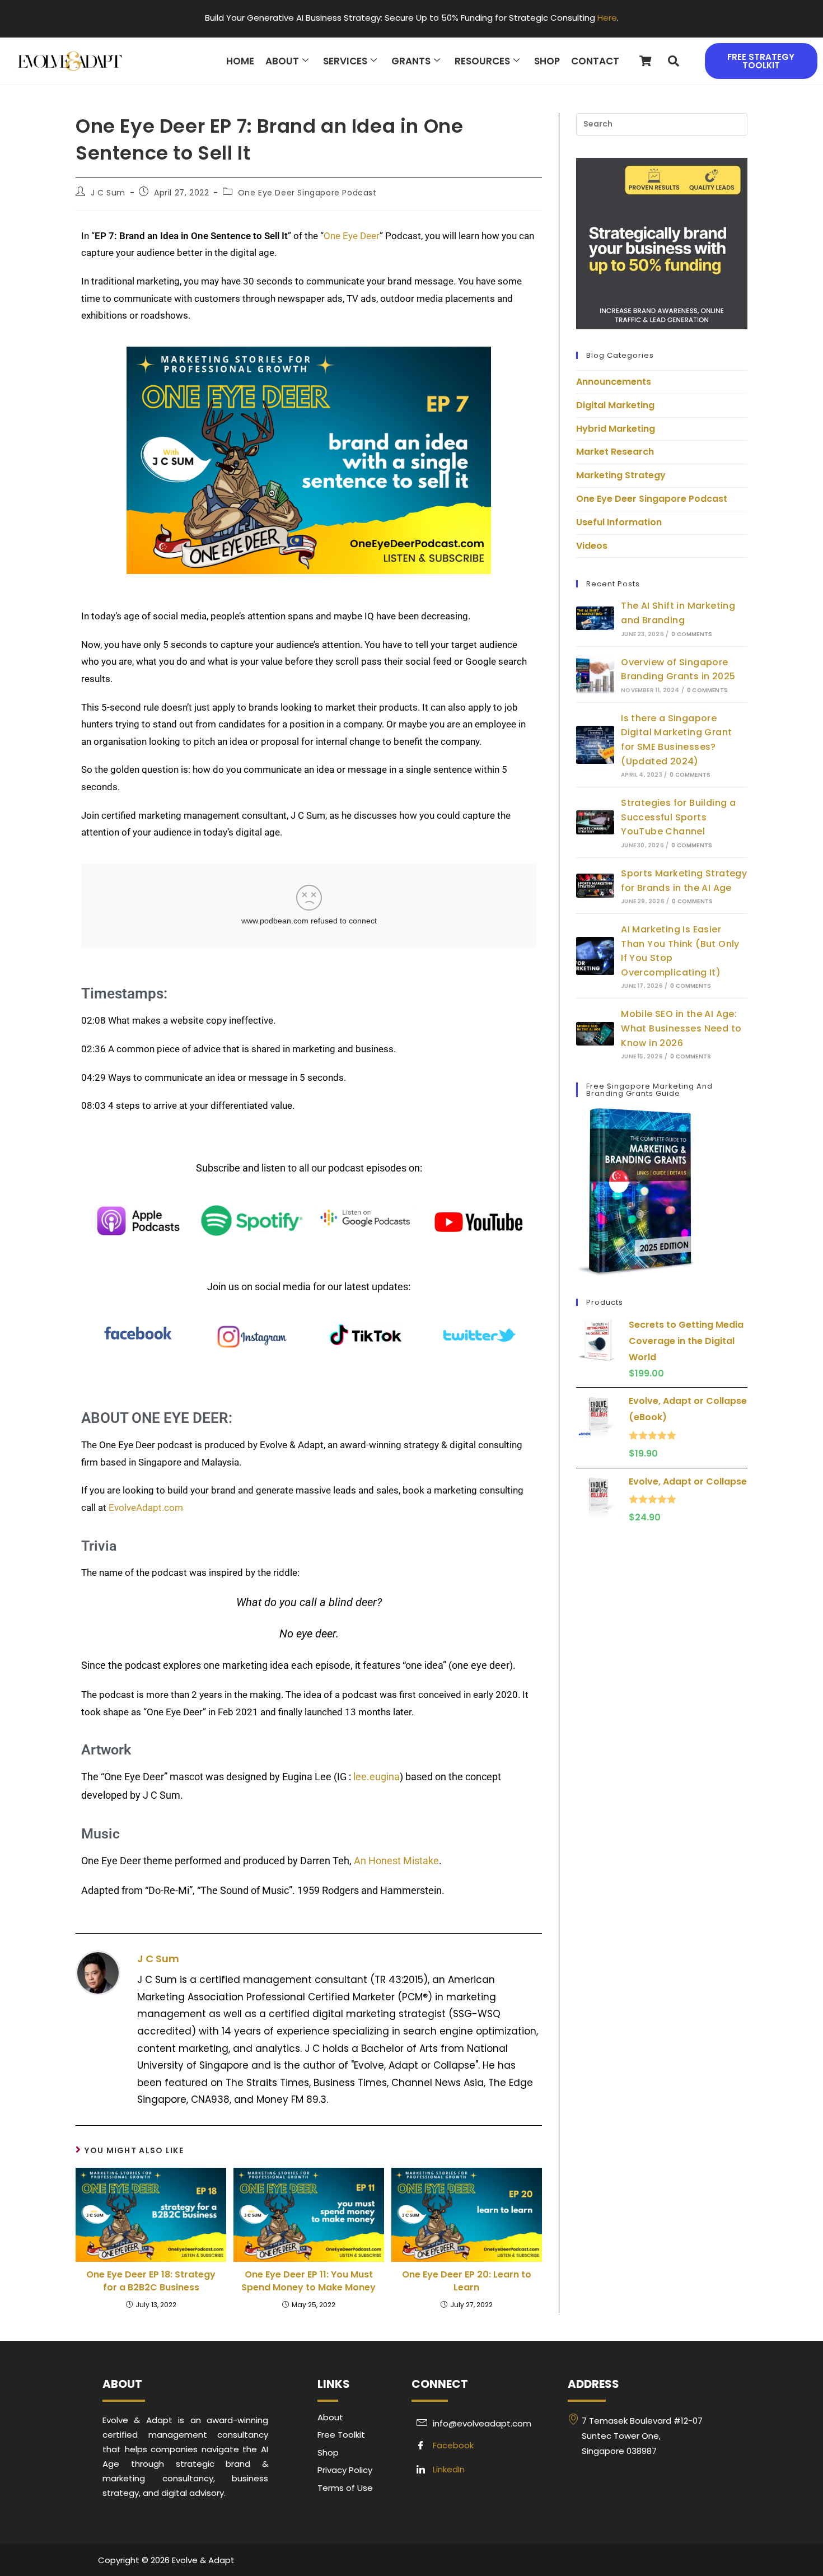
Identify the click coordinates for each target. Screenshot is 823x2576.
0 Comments (692, 634)
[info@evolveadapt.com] (484, 2423)
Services (345, 61)
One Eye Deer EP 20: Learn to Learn (467, 2281)
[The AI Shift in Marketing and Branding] (595, 619)
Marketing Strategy (621, 475)
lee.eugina (377, 1777)
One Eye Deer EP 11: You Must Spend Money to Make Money (308, 2281)
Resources (482, 61)
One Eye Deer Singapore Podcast (307, 193)
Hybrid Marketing (616, 429)
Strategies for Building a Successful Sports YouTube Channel (678, 817)
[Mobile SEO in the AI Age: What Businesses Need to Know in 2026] (595, 1034)
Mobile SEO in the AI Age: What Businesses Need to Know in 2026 (681, 1028)
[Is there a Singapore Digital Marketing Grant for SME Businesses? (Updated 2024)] (595, 745)
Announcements (614, 382)
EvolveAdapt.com (146, 1508)
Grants (411, 61)
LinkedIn (448, 2469)
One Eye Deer (352, 236)
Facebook (452, 2445)
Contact (595, 61)
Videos (592, 546)
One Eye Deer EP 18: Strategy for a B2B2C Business (151, 2281)
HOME (240, 61)
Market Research (615, 452)
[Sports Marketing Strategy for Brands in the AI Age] (595, 886)
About (282, 61)
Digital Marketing (615, 405)
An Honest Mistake (396, 1861)
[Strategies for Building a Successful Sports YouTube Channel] (595, 822)
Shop (547, 61)
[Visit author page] (98, 1972)
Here (607, 18)
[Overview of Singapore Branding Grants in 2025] (595, 674)
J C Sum (108, 193)
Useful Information (619, 522)
